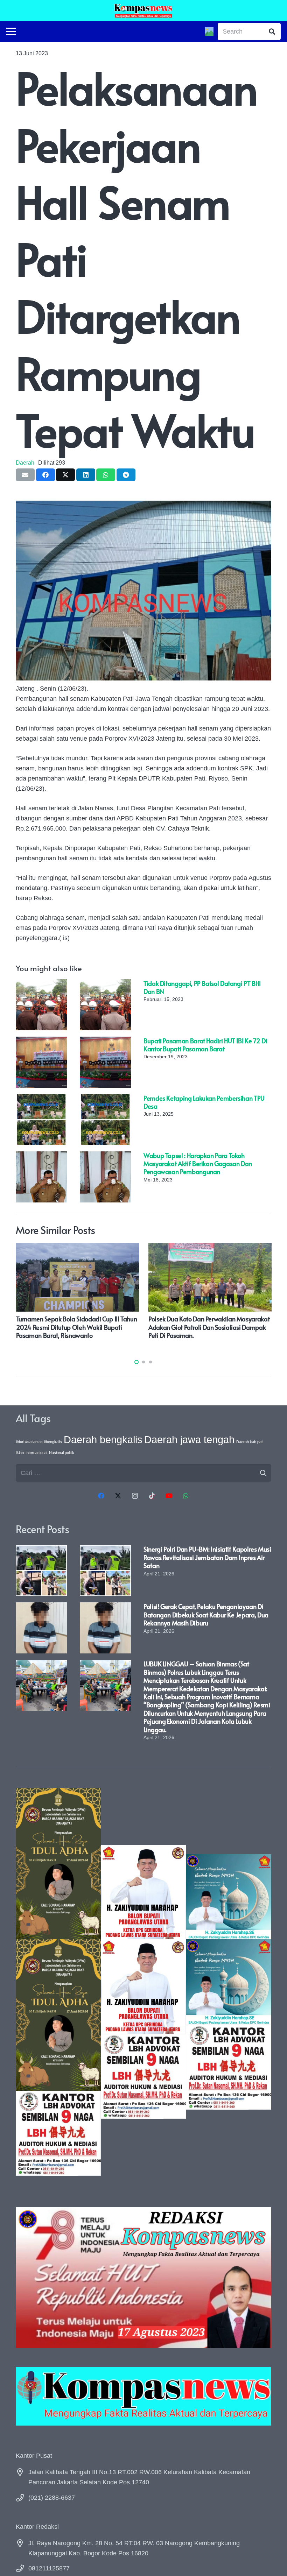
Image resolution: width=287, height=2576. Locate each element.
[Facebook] (101, 1496)
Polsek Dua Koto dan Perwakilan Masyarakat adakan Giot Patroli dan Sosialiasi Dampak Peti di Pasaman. (131, 1327)
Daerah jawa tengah (189, 1439)
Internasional (36, 1453)
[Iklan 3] (229, 1982)
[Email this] (25, 475)
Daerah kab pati (250, 1442)
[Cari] (272, 31)
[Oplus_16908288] (143, 10)
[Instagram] (135, 1496)
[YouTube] (169, 1496)
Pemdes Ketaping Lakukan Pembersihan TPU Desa (204, 1102)
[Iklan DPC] (143, 1982)
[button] (136, 1362)
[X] (118, 1496)
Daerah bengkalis (103, 1439)
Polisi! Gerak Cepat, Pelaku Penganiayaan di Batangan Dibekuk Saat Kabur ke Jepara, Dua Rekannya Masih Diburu (206, 1615)
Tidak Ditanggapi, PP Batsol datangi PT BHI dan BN (202, 987)
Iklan (20, 1453)
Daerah (25, 463)
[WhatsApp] (186, 1496)
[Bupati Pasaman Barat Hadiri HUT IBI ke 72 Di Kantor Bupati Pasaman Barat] (41, 1042)
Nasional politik (62, 1453)
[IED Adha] (58, 1982)
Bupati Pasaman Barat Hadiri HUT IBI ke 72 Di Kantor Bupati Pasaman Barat (205, 1045)
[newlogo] (143, 2396)
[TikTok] (152, 1496)
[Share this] (45, 475)
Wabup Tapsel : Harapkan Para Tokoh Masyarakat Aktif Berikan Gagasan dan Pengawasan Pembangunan (198, 1164)
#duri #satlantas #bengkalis (39, 1442)
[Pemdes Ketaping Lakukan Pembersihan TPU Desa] (41, 1099)
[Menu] (11, 31)
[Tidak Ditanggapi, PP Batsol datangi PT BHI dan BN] (41, 984)
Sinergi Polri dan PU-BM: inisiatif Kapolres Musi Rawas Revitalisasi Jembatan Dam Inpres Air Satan (207, 1557)
